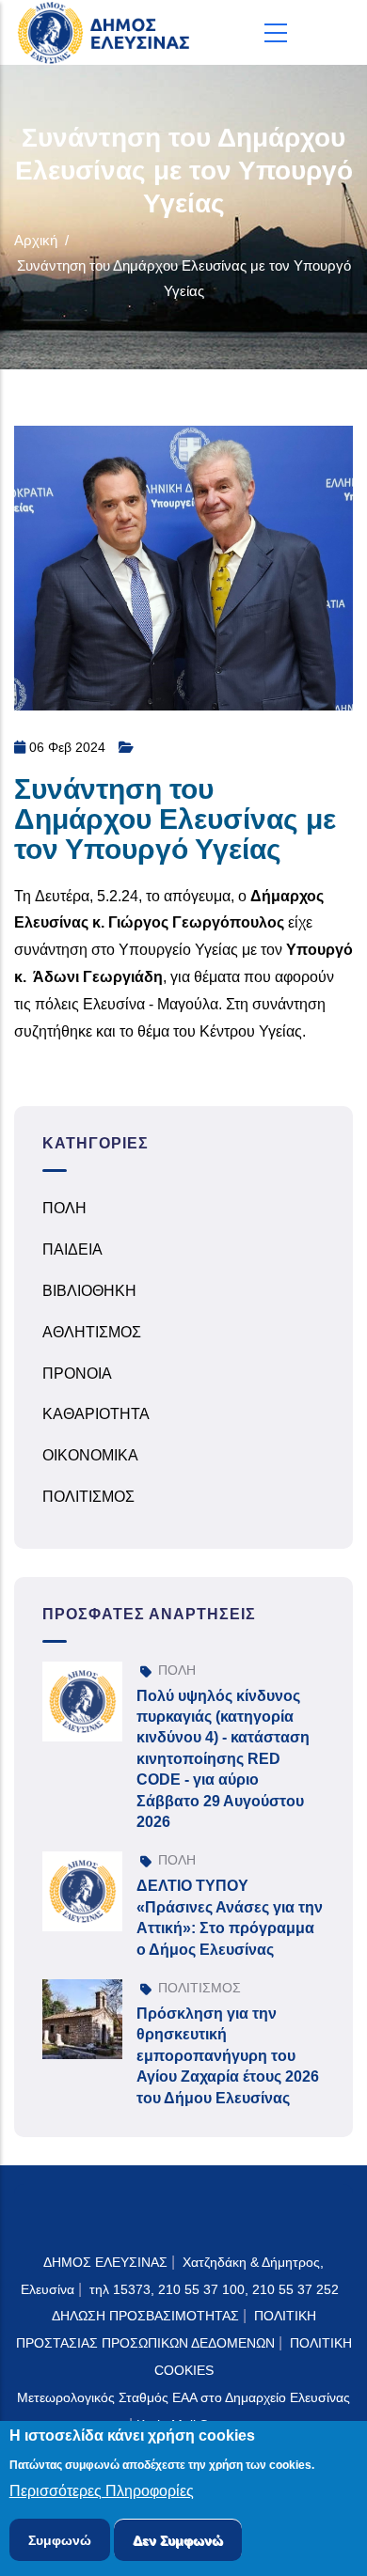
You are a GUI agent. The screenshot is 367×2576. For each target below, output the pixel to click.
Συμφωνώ (60, 2540)
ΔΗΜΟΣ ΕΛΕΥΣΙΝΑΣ (105, 2262)
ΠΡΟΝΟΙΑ (77, 1374)
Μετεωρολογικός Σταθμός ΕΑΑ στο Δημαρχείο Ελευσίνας (183, 2397)
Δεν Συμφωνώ (178, 2540)
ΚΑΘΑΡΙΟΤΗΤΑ (96, 1414)
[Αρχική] (108, 32)
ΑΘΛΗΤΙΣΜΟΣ (92, 1332)
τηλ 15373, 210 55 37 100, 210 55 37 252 (216, 2289)
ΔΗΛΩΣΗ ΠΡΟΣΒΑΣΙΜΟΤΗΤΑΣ (145, 2316)
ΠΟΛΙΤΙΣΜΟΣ (88, 1497)
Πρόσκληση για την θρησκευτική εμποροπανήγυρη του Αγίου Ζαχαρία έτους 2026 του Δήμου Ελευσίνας (228, 2056)
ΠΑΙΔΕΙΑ (72, 1249)
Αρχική (36, 240)
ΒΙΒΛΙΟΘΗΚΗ (89, 1291)
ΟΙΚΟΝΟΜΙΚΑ (90, 1455)
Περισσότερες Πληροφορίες (102, 2491)
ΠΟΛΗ (64, 1208)
